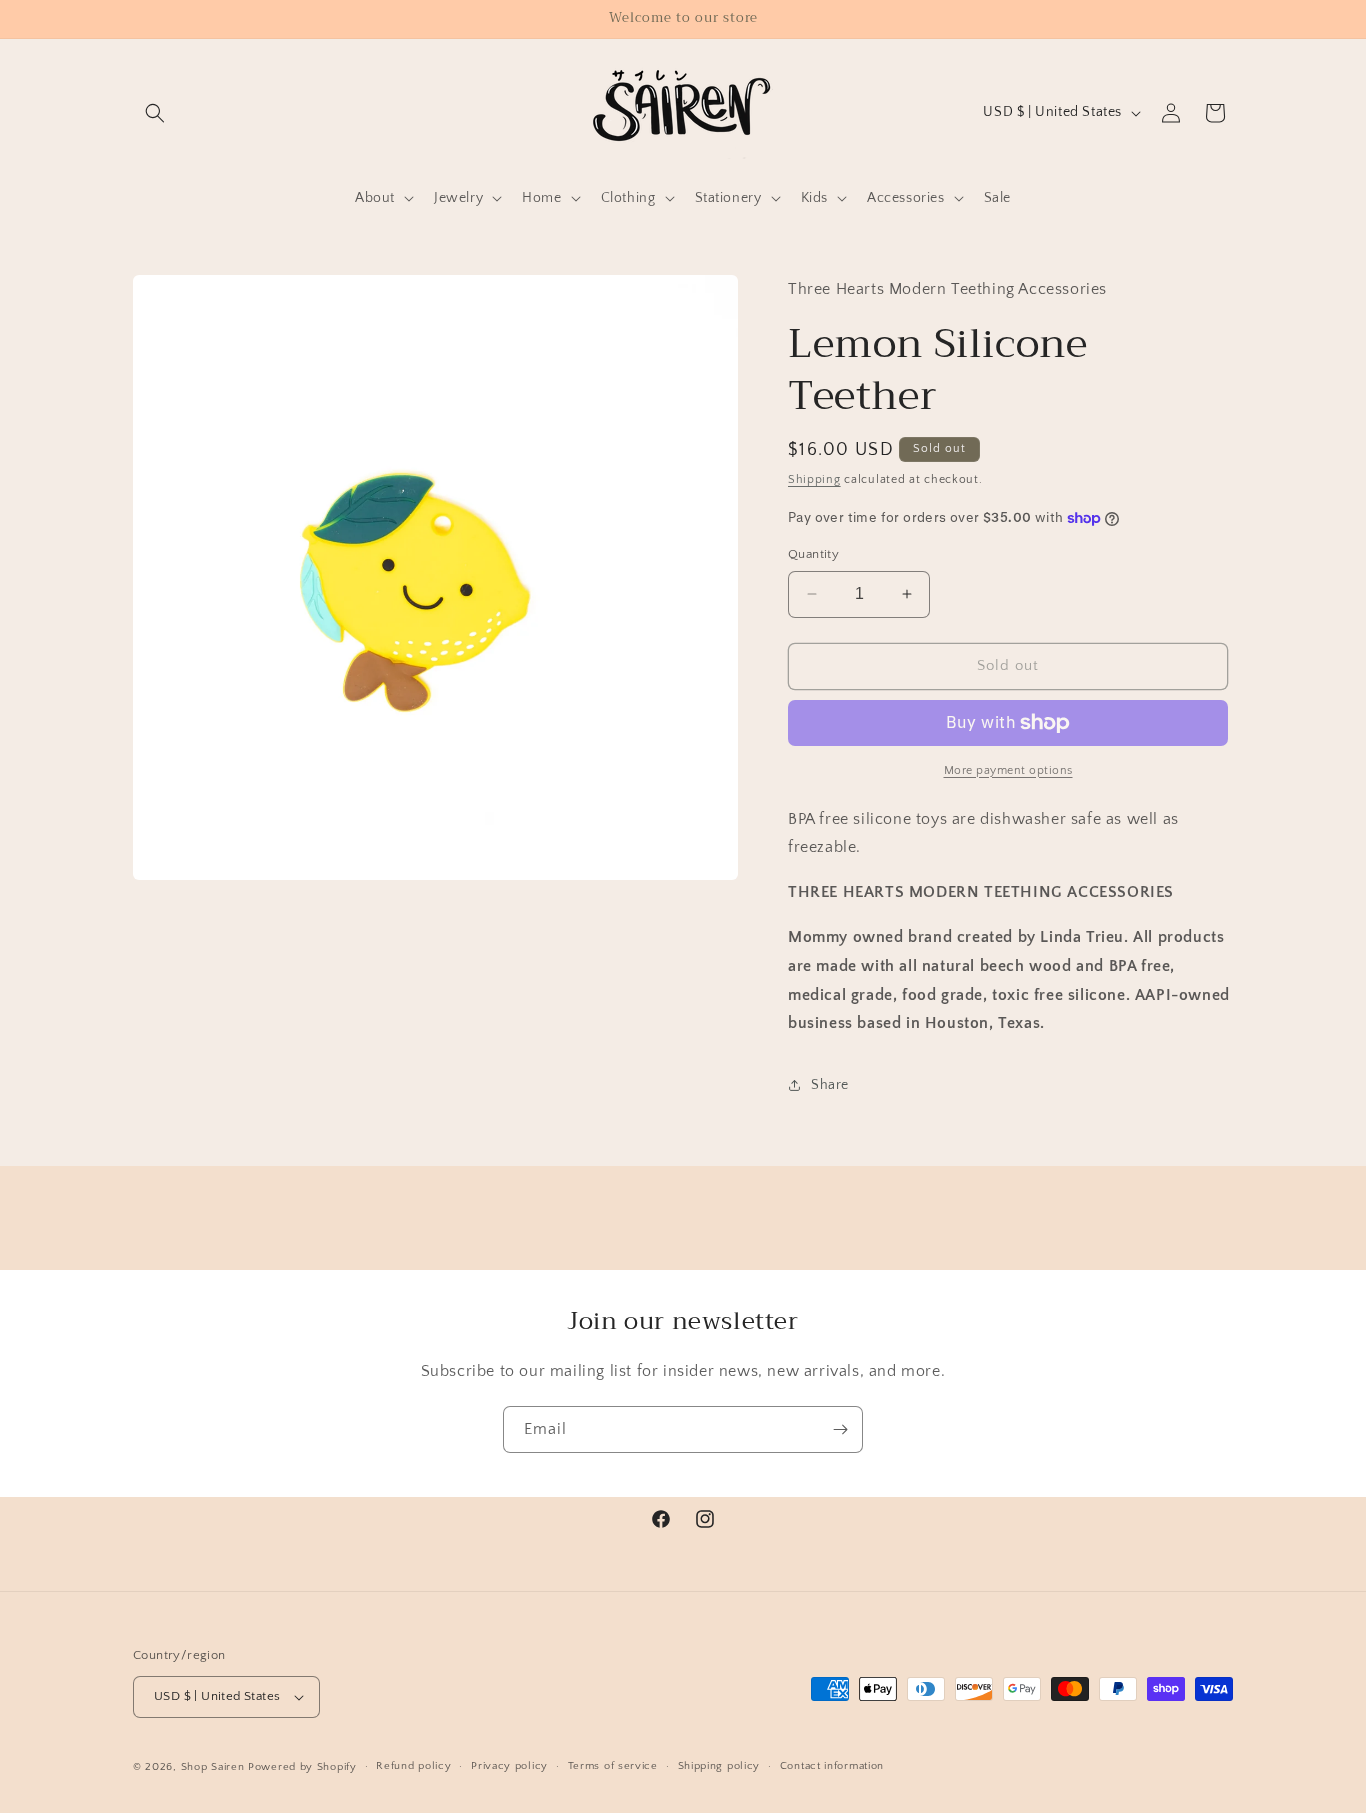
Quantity (813, 554)
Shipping (814, 479)
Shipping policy (719, 1766)
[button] (155, 113)
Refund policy (413, 1766)
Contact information (832, 1766)
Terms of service (613, 1766)
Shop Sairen (213, 1767)
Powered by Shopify (302, 1767)
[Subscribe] (840, 1429)
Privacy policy (509, 1766)
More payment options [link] (1008, 770)
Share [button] (830, 1085)
